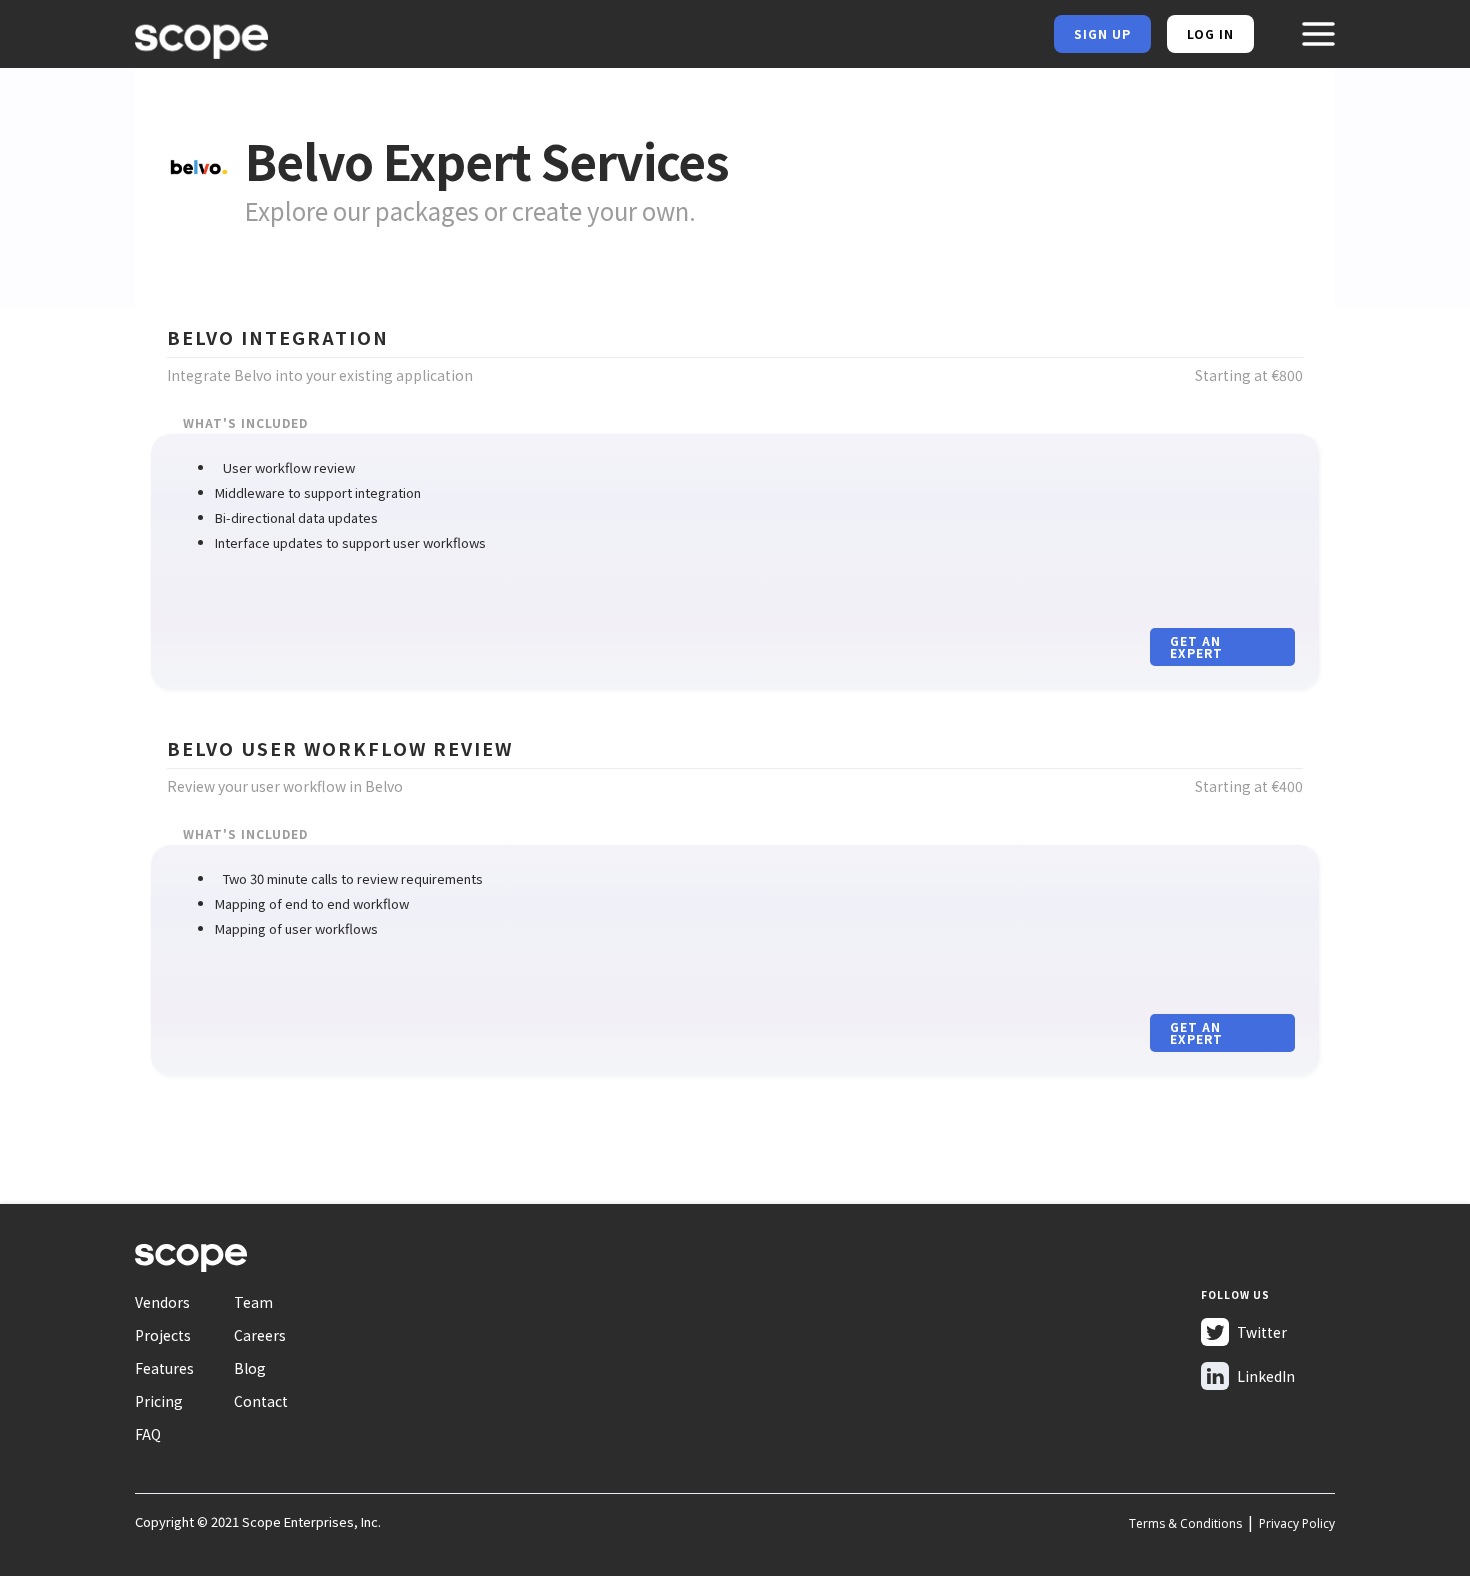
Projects (163, 1335)
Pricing (159, 1401)
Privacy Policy (1297, 1523)
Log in (1210, 33)
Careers (260, 1335)
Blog (250, 1368)
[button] (1318, 34)
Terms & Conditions (1185, 1523)
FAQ (148, 1434)
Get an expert (1196, 646)
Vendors (162, 1302)
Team (253, 1302)
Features (164, 1368)
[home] (201, 37)
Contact (261, 1401)
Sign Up (1102, 33)
